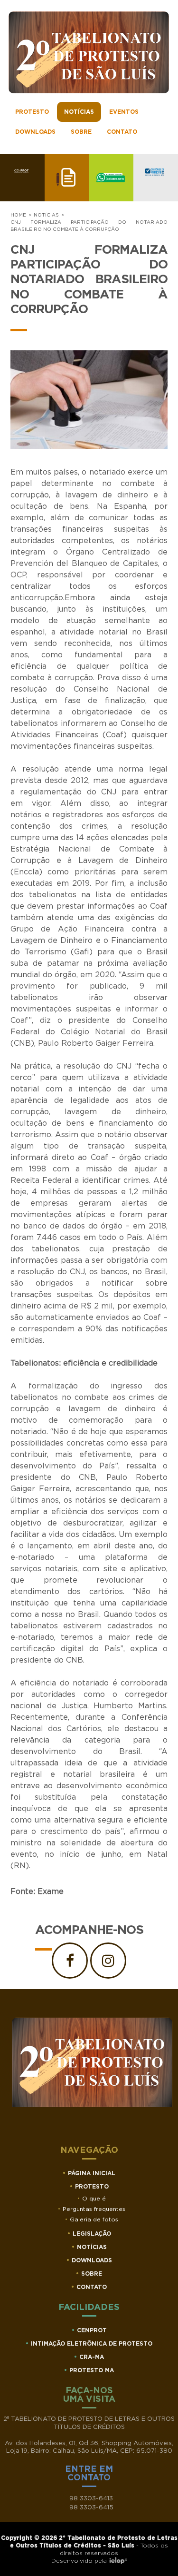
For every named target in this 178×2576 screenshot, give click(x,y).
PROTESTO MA (92, 2370)
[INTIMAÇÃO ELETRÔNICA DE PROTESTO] (67, 178)
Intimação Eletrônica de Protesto (92, 2344)
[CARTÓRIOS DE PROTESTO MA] (156, 178)
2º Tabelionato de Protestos (89, 52)
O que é (94, 2199)
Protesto (32, 112)
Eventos (124, 112)
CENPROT (92, 2330)
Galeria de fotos (94, 2219)
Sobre (81, 132)
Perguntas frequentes (94, 2209)
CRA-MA (92, 2357)
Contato (122, 132)
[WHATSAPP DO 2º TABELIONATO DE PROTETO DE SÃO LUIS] (112, 178)
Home (18, 215)
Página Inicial (92, 2173)
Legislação (92, 2234)
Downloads (35, 132)
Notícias (79, 112)
